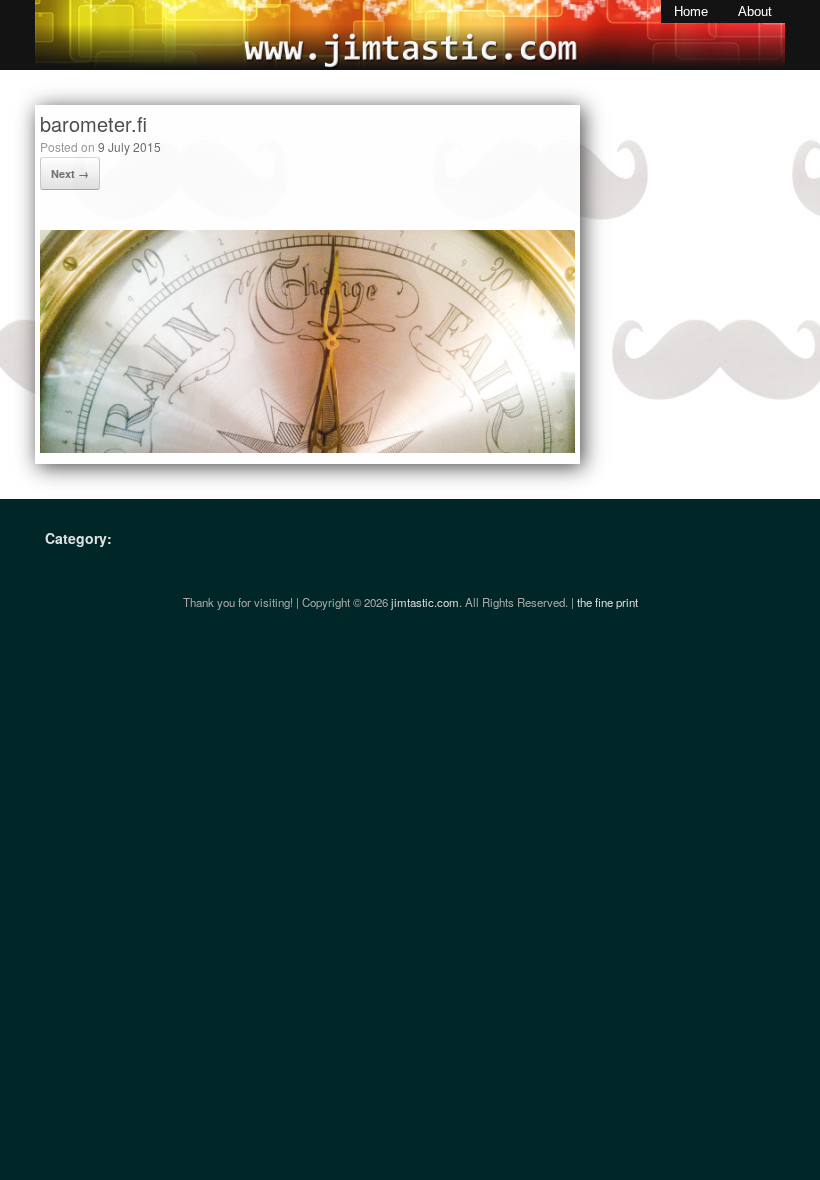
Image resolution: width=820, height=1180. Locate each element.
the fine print (607, 602)
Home (691, 11)
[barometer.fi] (307, 447)
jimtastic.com (425, 602)
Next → (70, 173)
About (755, 11)
